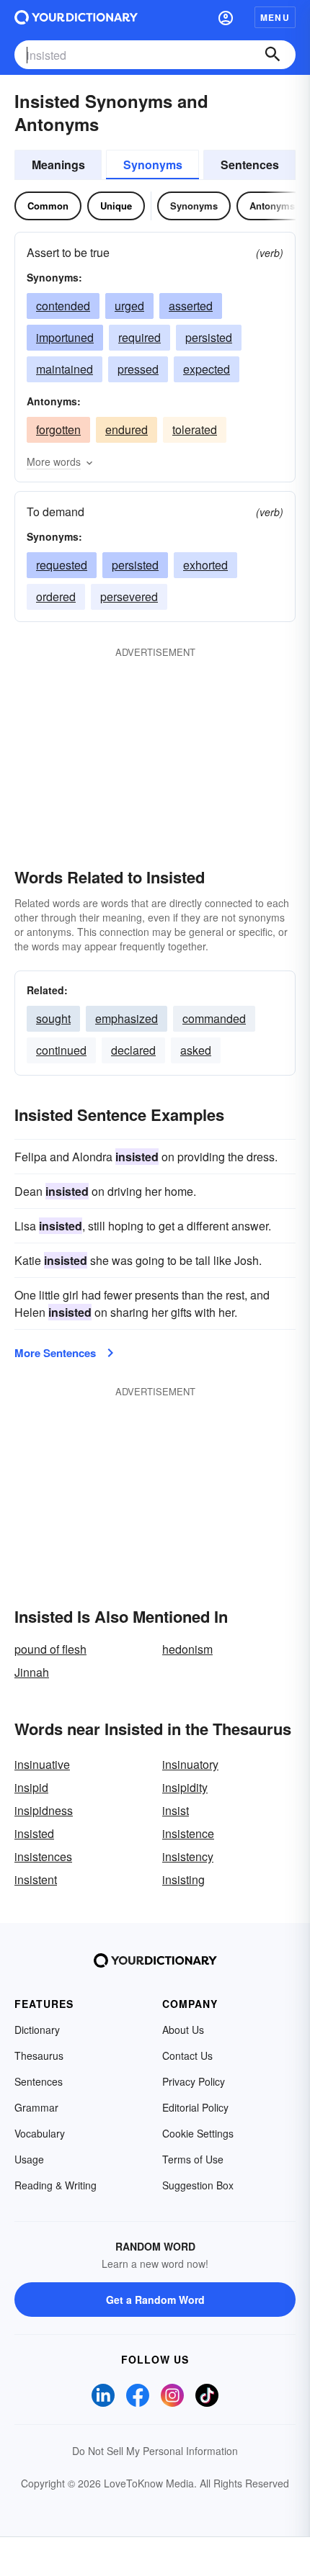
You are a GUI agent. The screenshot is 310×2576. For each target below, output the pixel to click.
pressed (138, 369)
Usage (29, 2159)
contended (63, 306)
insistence (188, 1833)
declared (133, 1050)
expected (207, 369)
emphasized (127, 1018)
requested (62, 565)
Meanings (58, 165)
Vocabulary (40, 2133)
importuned (65, 337)
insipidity (185, 1787)
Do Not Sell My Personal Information (155, 2451)
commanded (214, 1018)
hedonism (187, 1649)
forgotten (58, 429)
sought (53, 1018)
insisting (183, 1879)
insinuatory (190, 1764)
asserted (191, 306)
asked (196, 1050)
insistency (188, 1856)
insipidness (44, 1810)
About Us (183, 2030)
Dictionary (37, 2030)
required (139, 337)
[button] (226, 17)
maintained (65, 369)
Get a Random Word (155, 2300)
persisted (209, 337)
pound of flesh (50, 1649)
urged (129, 306)
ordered (56, 596)
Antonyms (272, 206)
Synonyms (153, 165)
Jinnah (32, 1672)
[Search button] (273, 55)
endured (127, 429)
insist (176, 1810)
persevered (129, 596)
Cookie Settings (198, 2133)
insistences (43, 1856)
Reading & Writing (56, 2185)
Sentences (250, 165)
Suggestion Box (198, 2185)
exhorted (205, 565)
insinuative (42, 1764)
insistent (36, 1879)
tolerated (195, 429)
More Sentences (55, 1353)
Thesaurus (39, 2055)
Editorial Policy (195, 2107)
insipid (31, 1787)
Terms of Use (193, 2159)
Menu (275, 17)
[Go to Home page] (76, 17)
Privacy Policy (194, 2081)
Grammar (36, 2107)
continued (61, 1050)
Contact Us (187, 2055)
